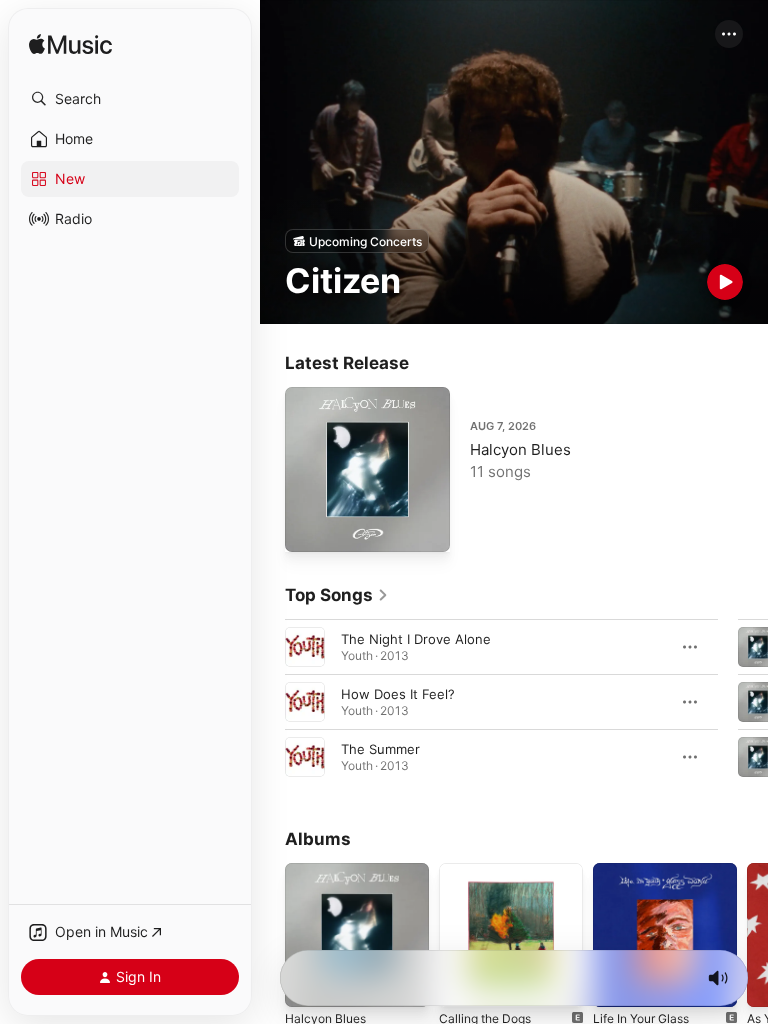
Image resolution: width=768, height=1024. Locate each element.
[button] (130, 99)
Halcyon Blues (520, 449)
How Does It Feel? (398, 694)
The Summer (380, 749)
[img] (70, 45)
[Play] (725, 282)
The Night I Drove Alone (416, 639)
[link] (337, 595)
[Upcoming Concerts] (357, 241)
